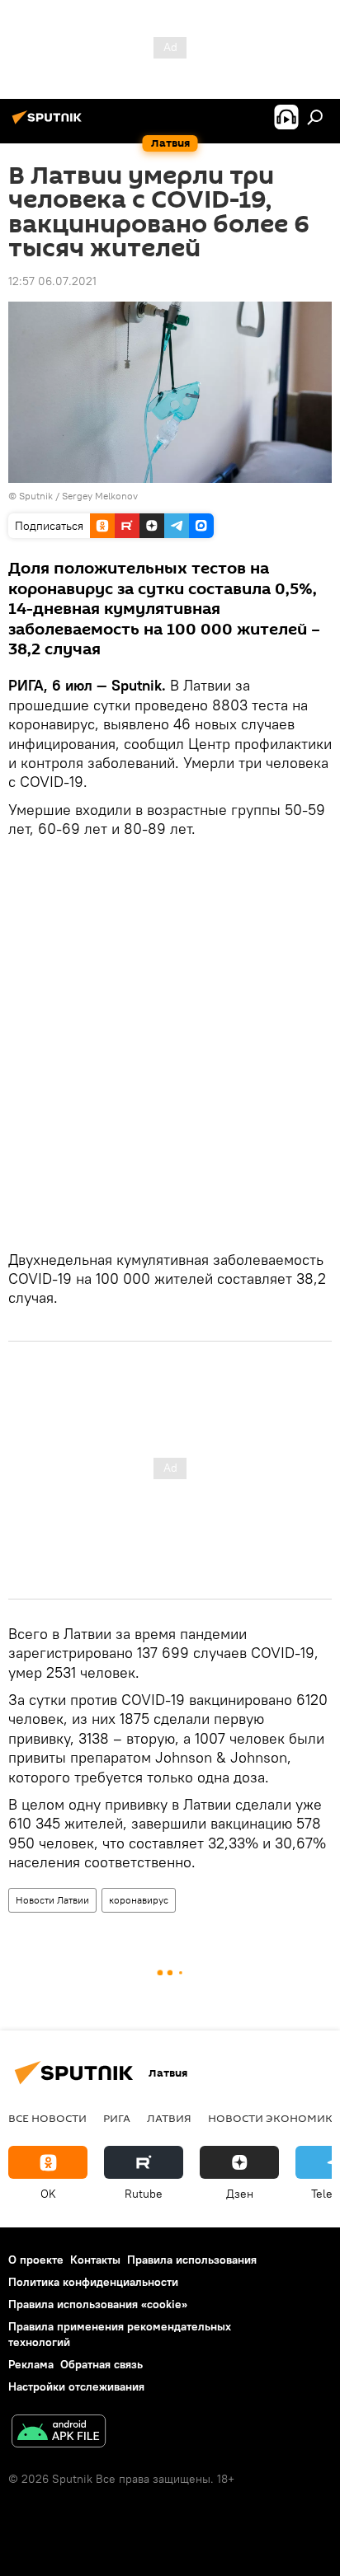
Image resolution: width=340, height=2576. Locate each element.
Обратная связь (102, 2364)
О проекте (36, 2260)
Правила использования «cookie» (98, 2304)
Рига (117, 2118)
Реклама (31, 2364)
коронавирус (139, 1900)
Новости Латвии (52, 1900)
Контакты (95, 2260)
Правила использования (192, 2260)
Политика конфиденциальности (93, 2282)
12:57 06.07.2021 (52, 281)
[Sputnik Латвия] (50, 124)
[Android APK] (59, 2433)
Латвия (169, 2118)
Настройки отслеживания (76, 2386)
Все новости (47, 2118)
